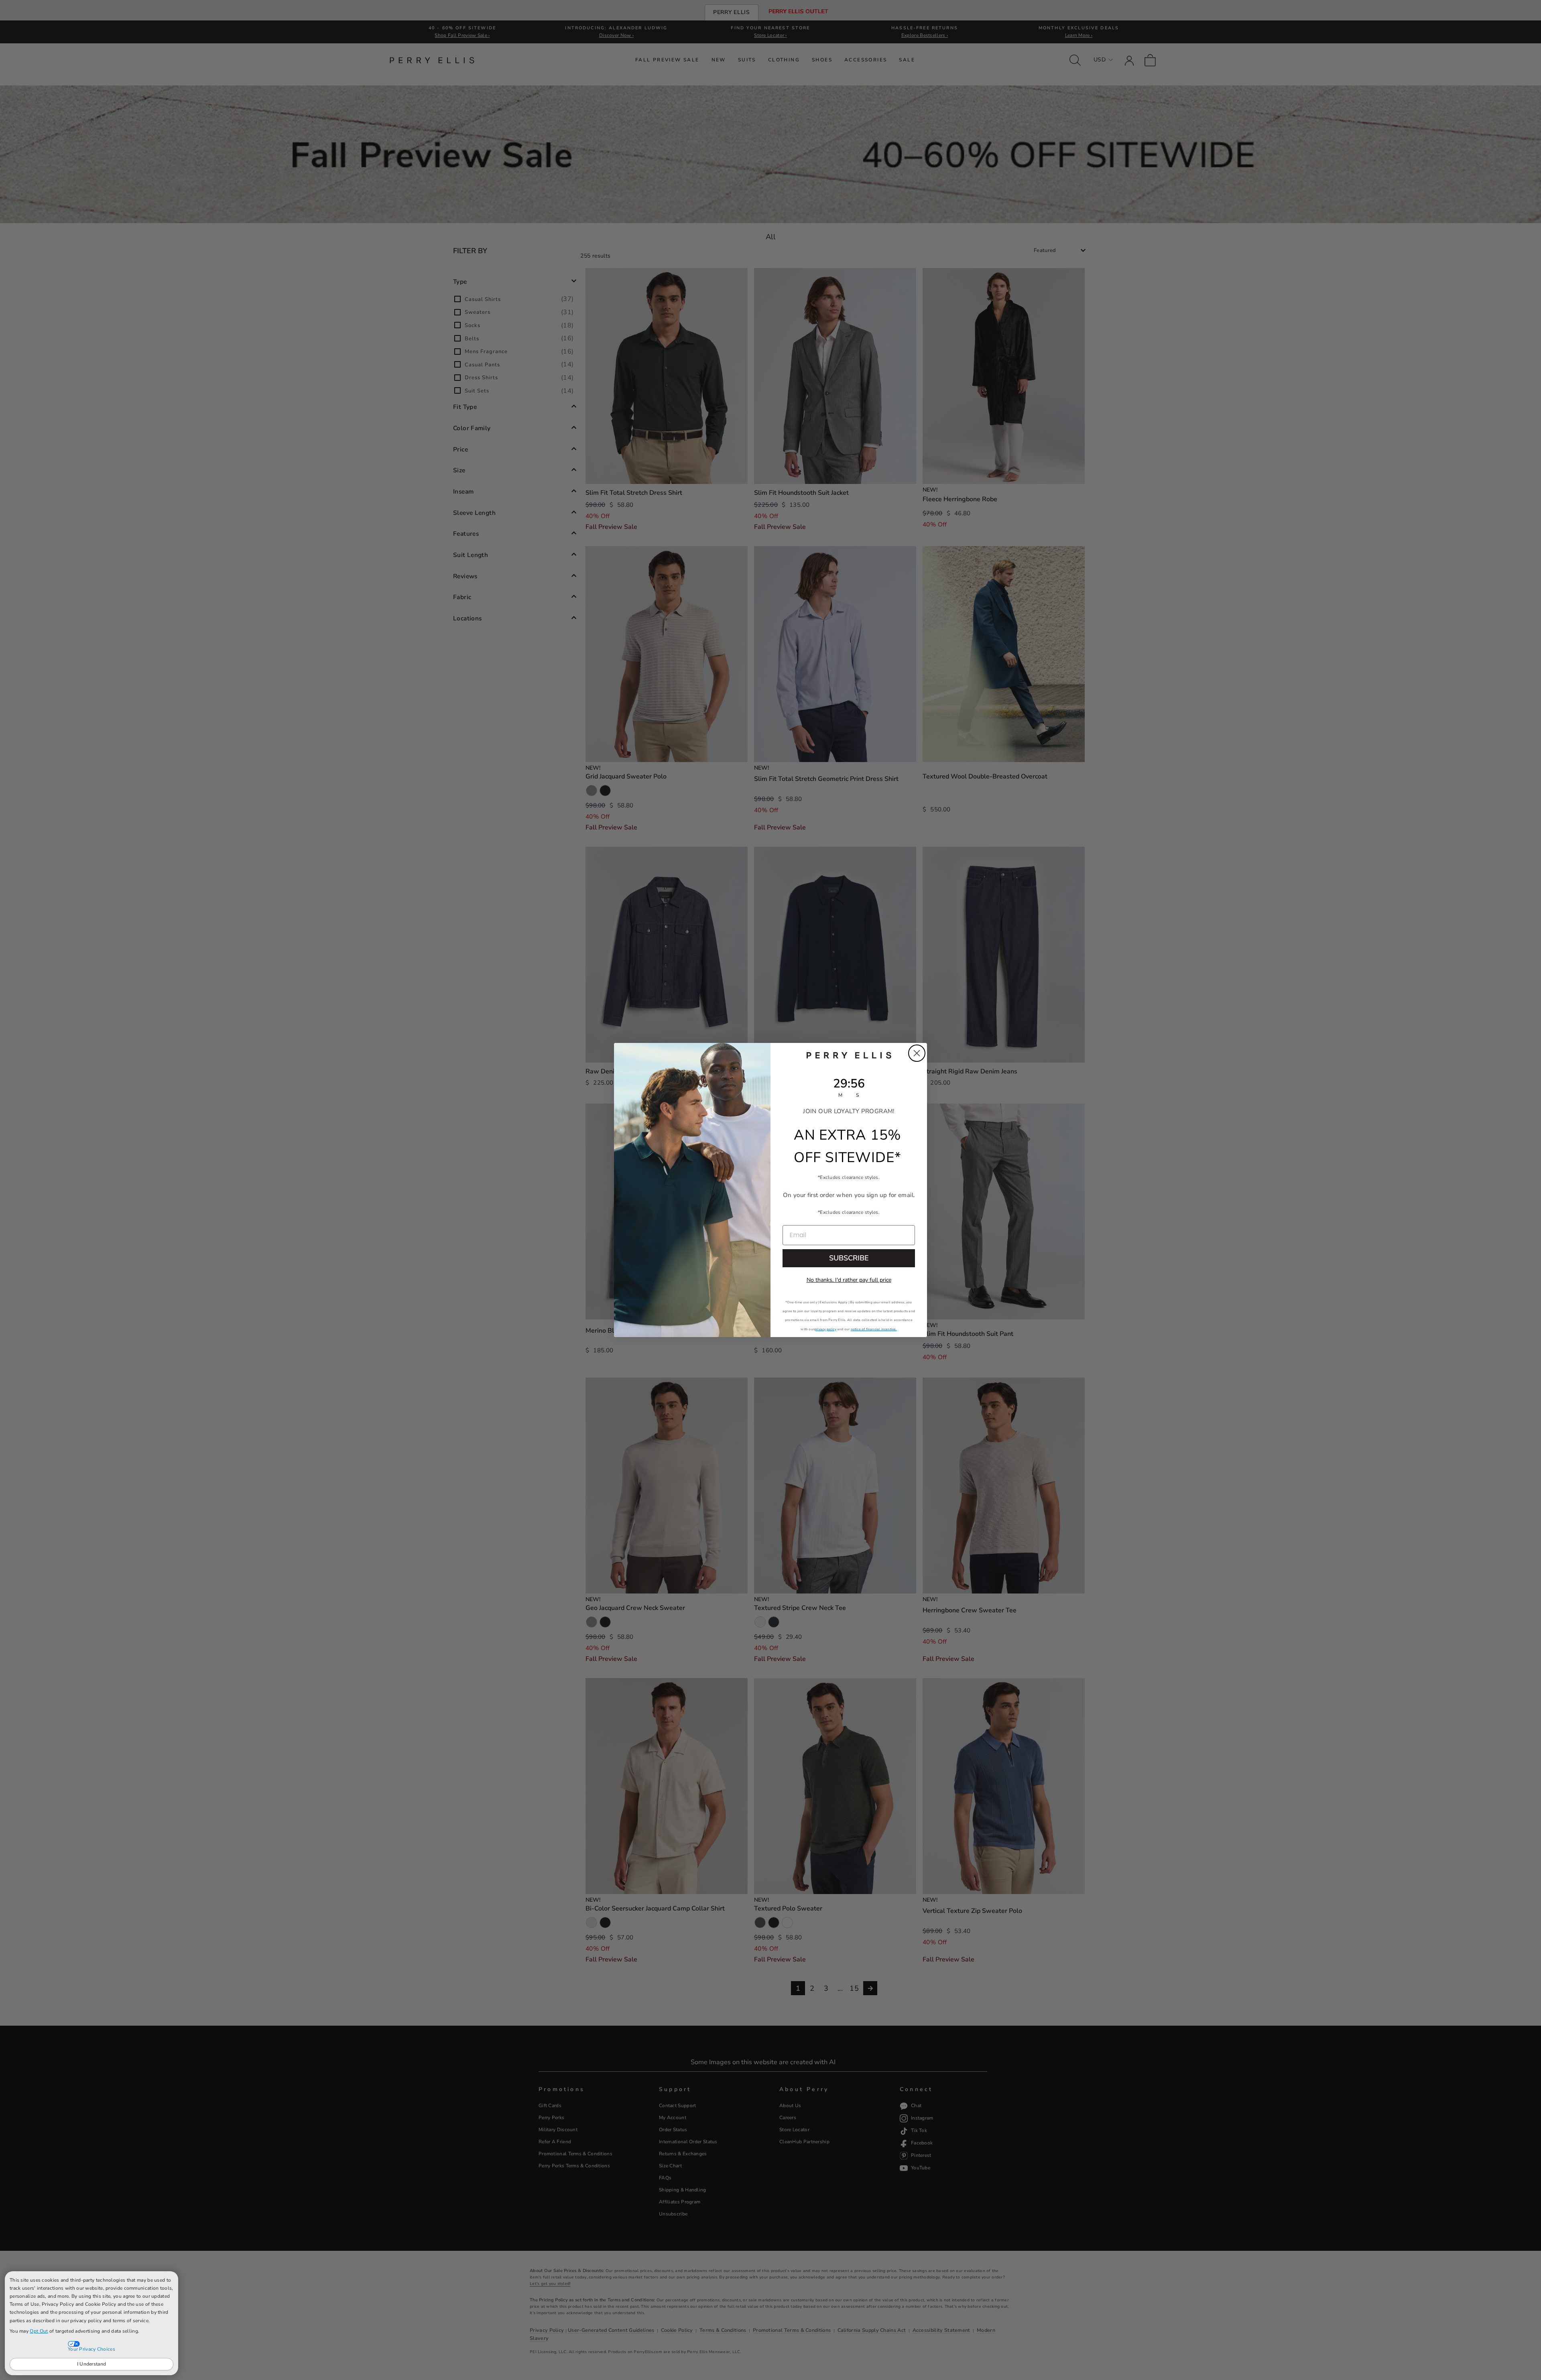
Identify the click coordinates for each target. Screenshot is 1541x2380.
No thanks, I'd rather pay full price (849, 1280)
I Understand (92, 2364)
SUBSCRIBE (849, 1258)
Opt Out (39, 2331)
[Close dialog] (917, 1053)
